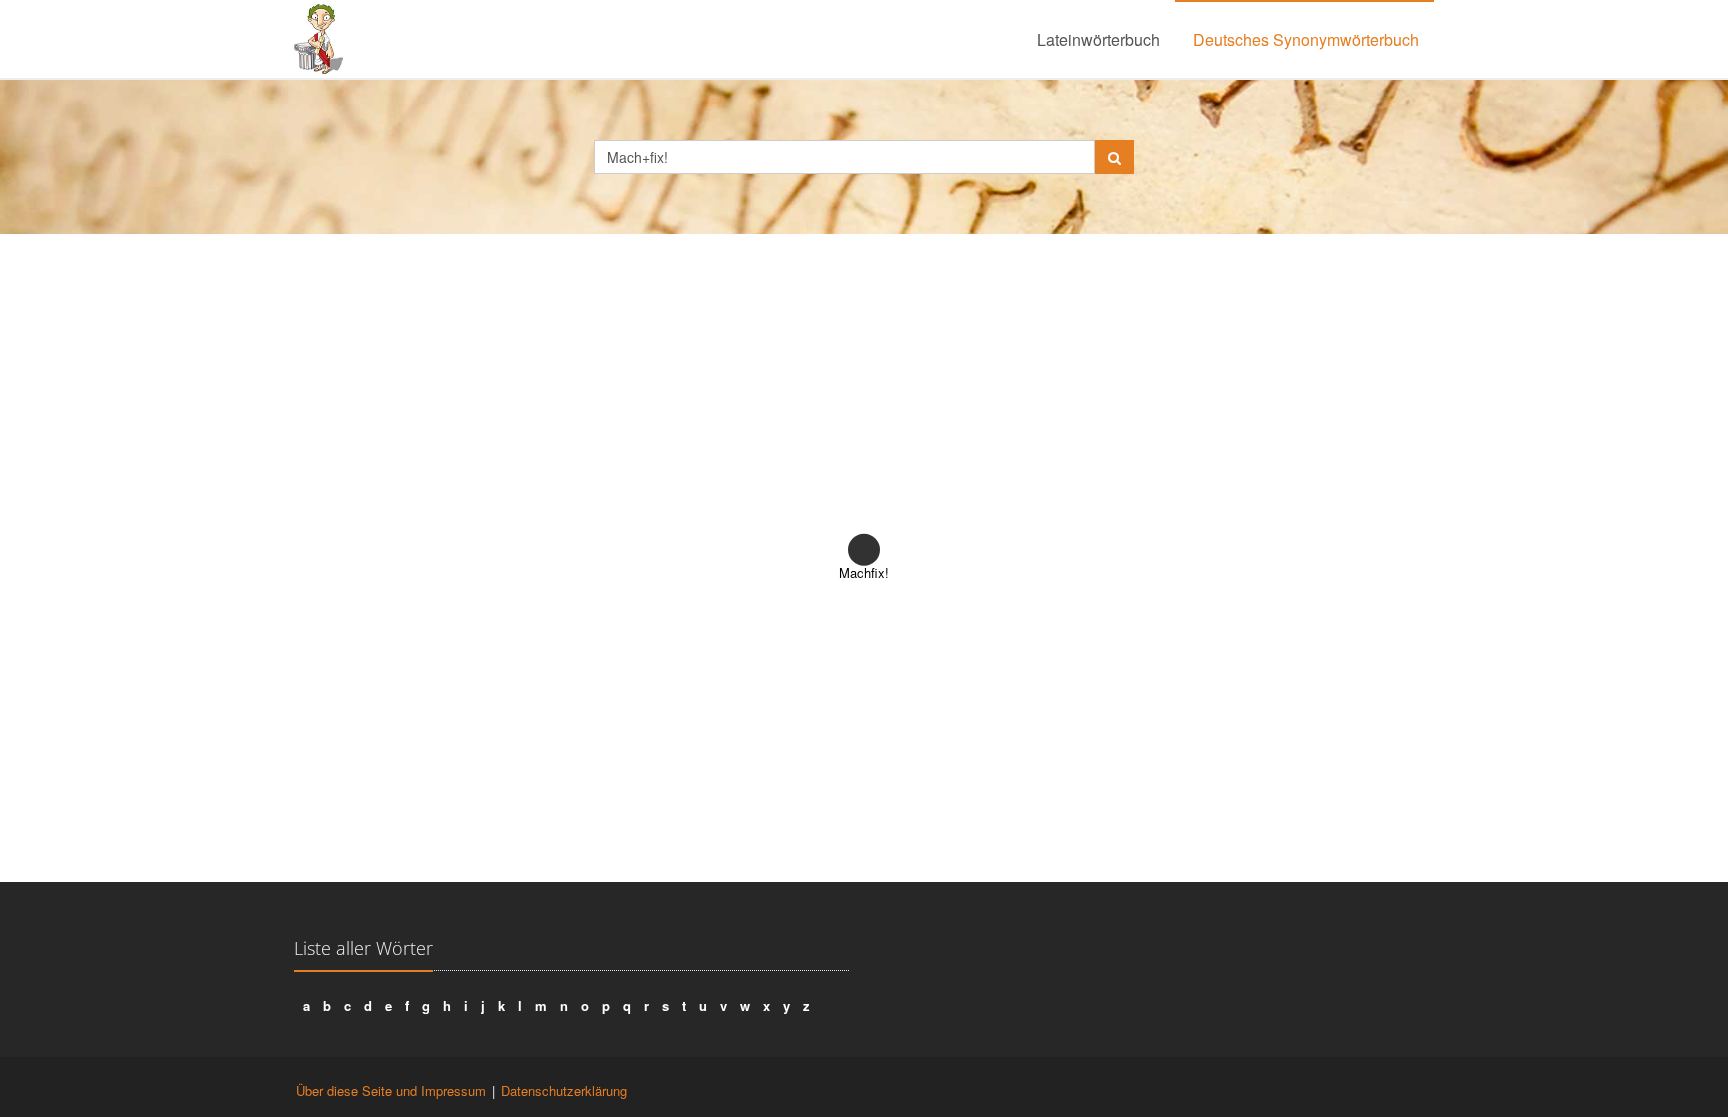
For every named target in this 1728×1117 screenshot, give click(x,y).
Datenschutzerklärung (564, 1090)
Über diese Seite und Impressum (391, 1090)
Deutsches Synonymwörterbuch (1306, 39)
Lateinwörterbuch (1098, 39)
